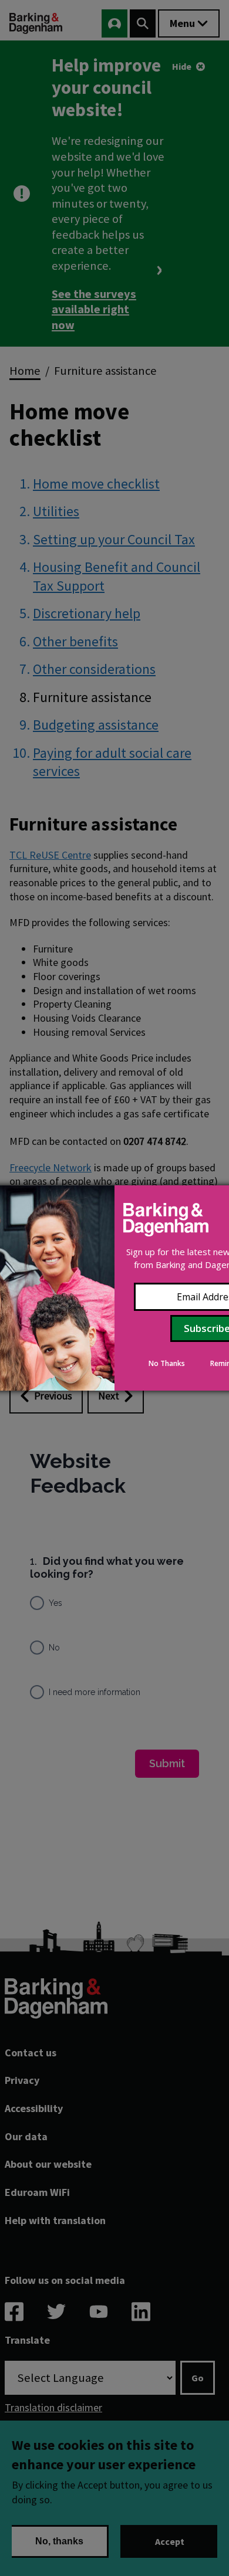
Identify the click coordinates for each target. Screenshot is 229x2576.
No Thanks (167, 1363)
